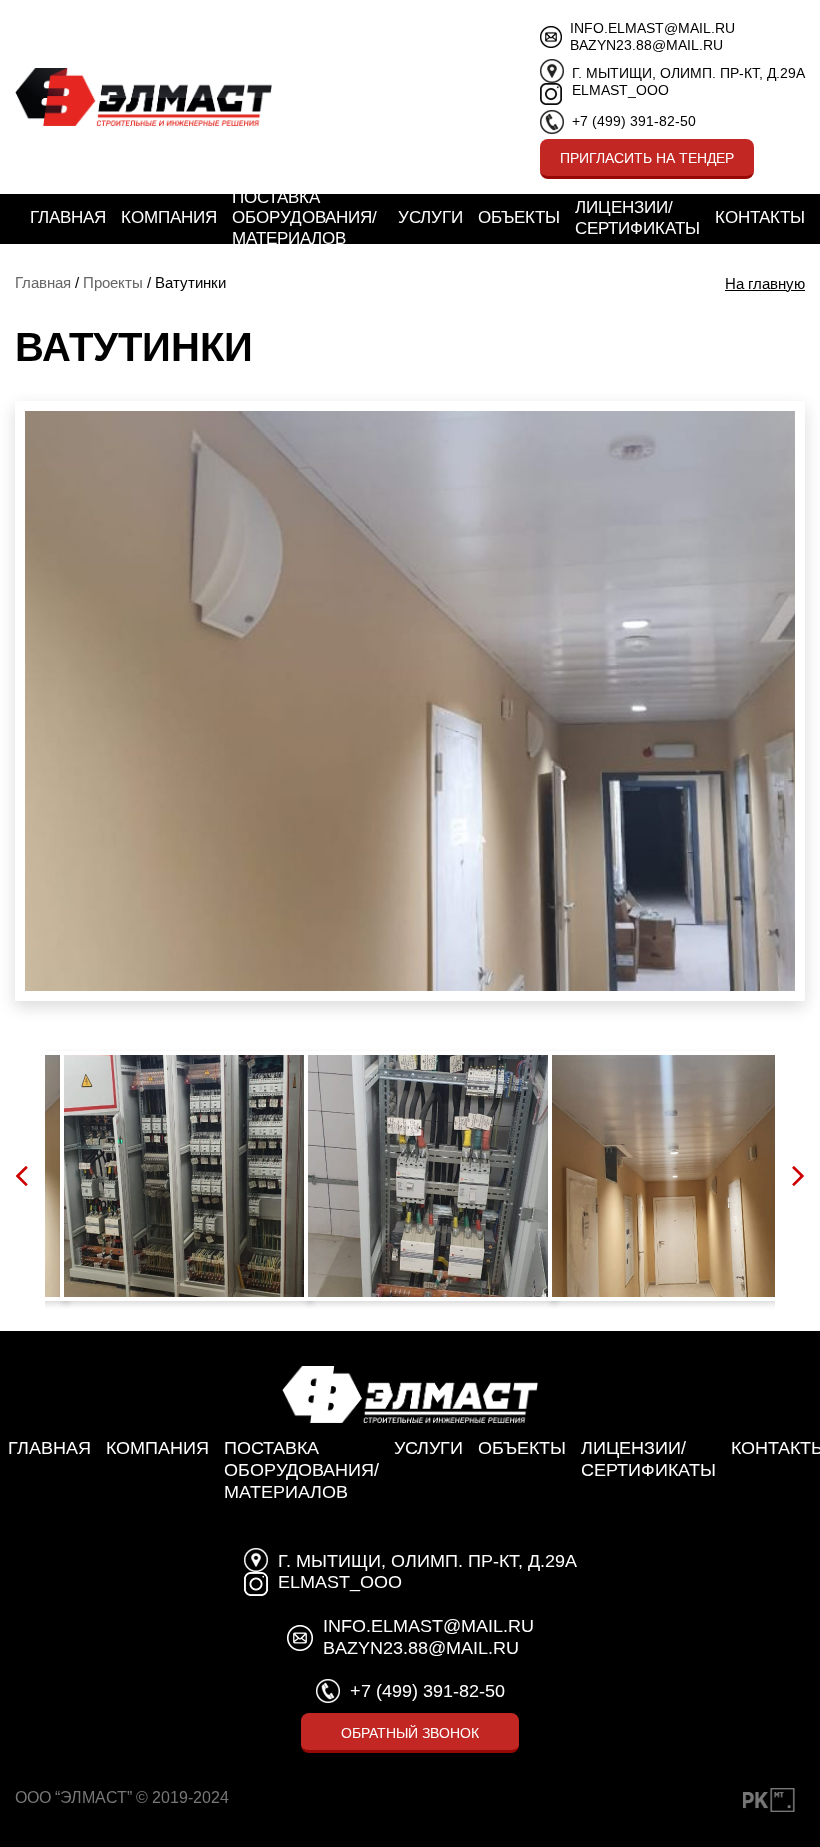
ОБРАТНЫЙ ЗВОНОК (410, 1733)
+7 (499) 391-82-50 (634, 121)
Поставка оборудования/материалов (304, 218)
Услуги (430, 217)
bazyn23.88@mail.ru (646, 45)
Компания (169, 217)
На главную (765, 283)
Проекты (113, 282)
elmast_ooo (620, 90)
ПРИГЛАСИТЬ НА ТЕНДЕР (647, 158)
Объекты (519, 217)
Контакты (760, 217)
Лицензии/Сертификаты (637, 217)
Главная (68, 217)
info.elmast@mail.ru (652, 28)
